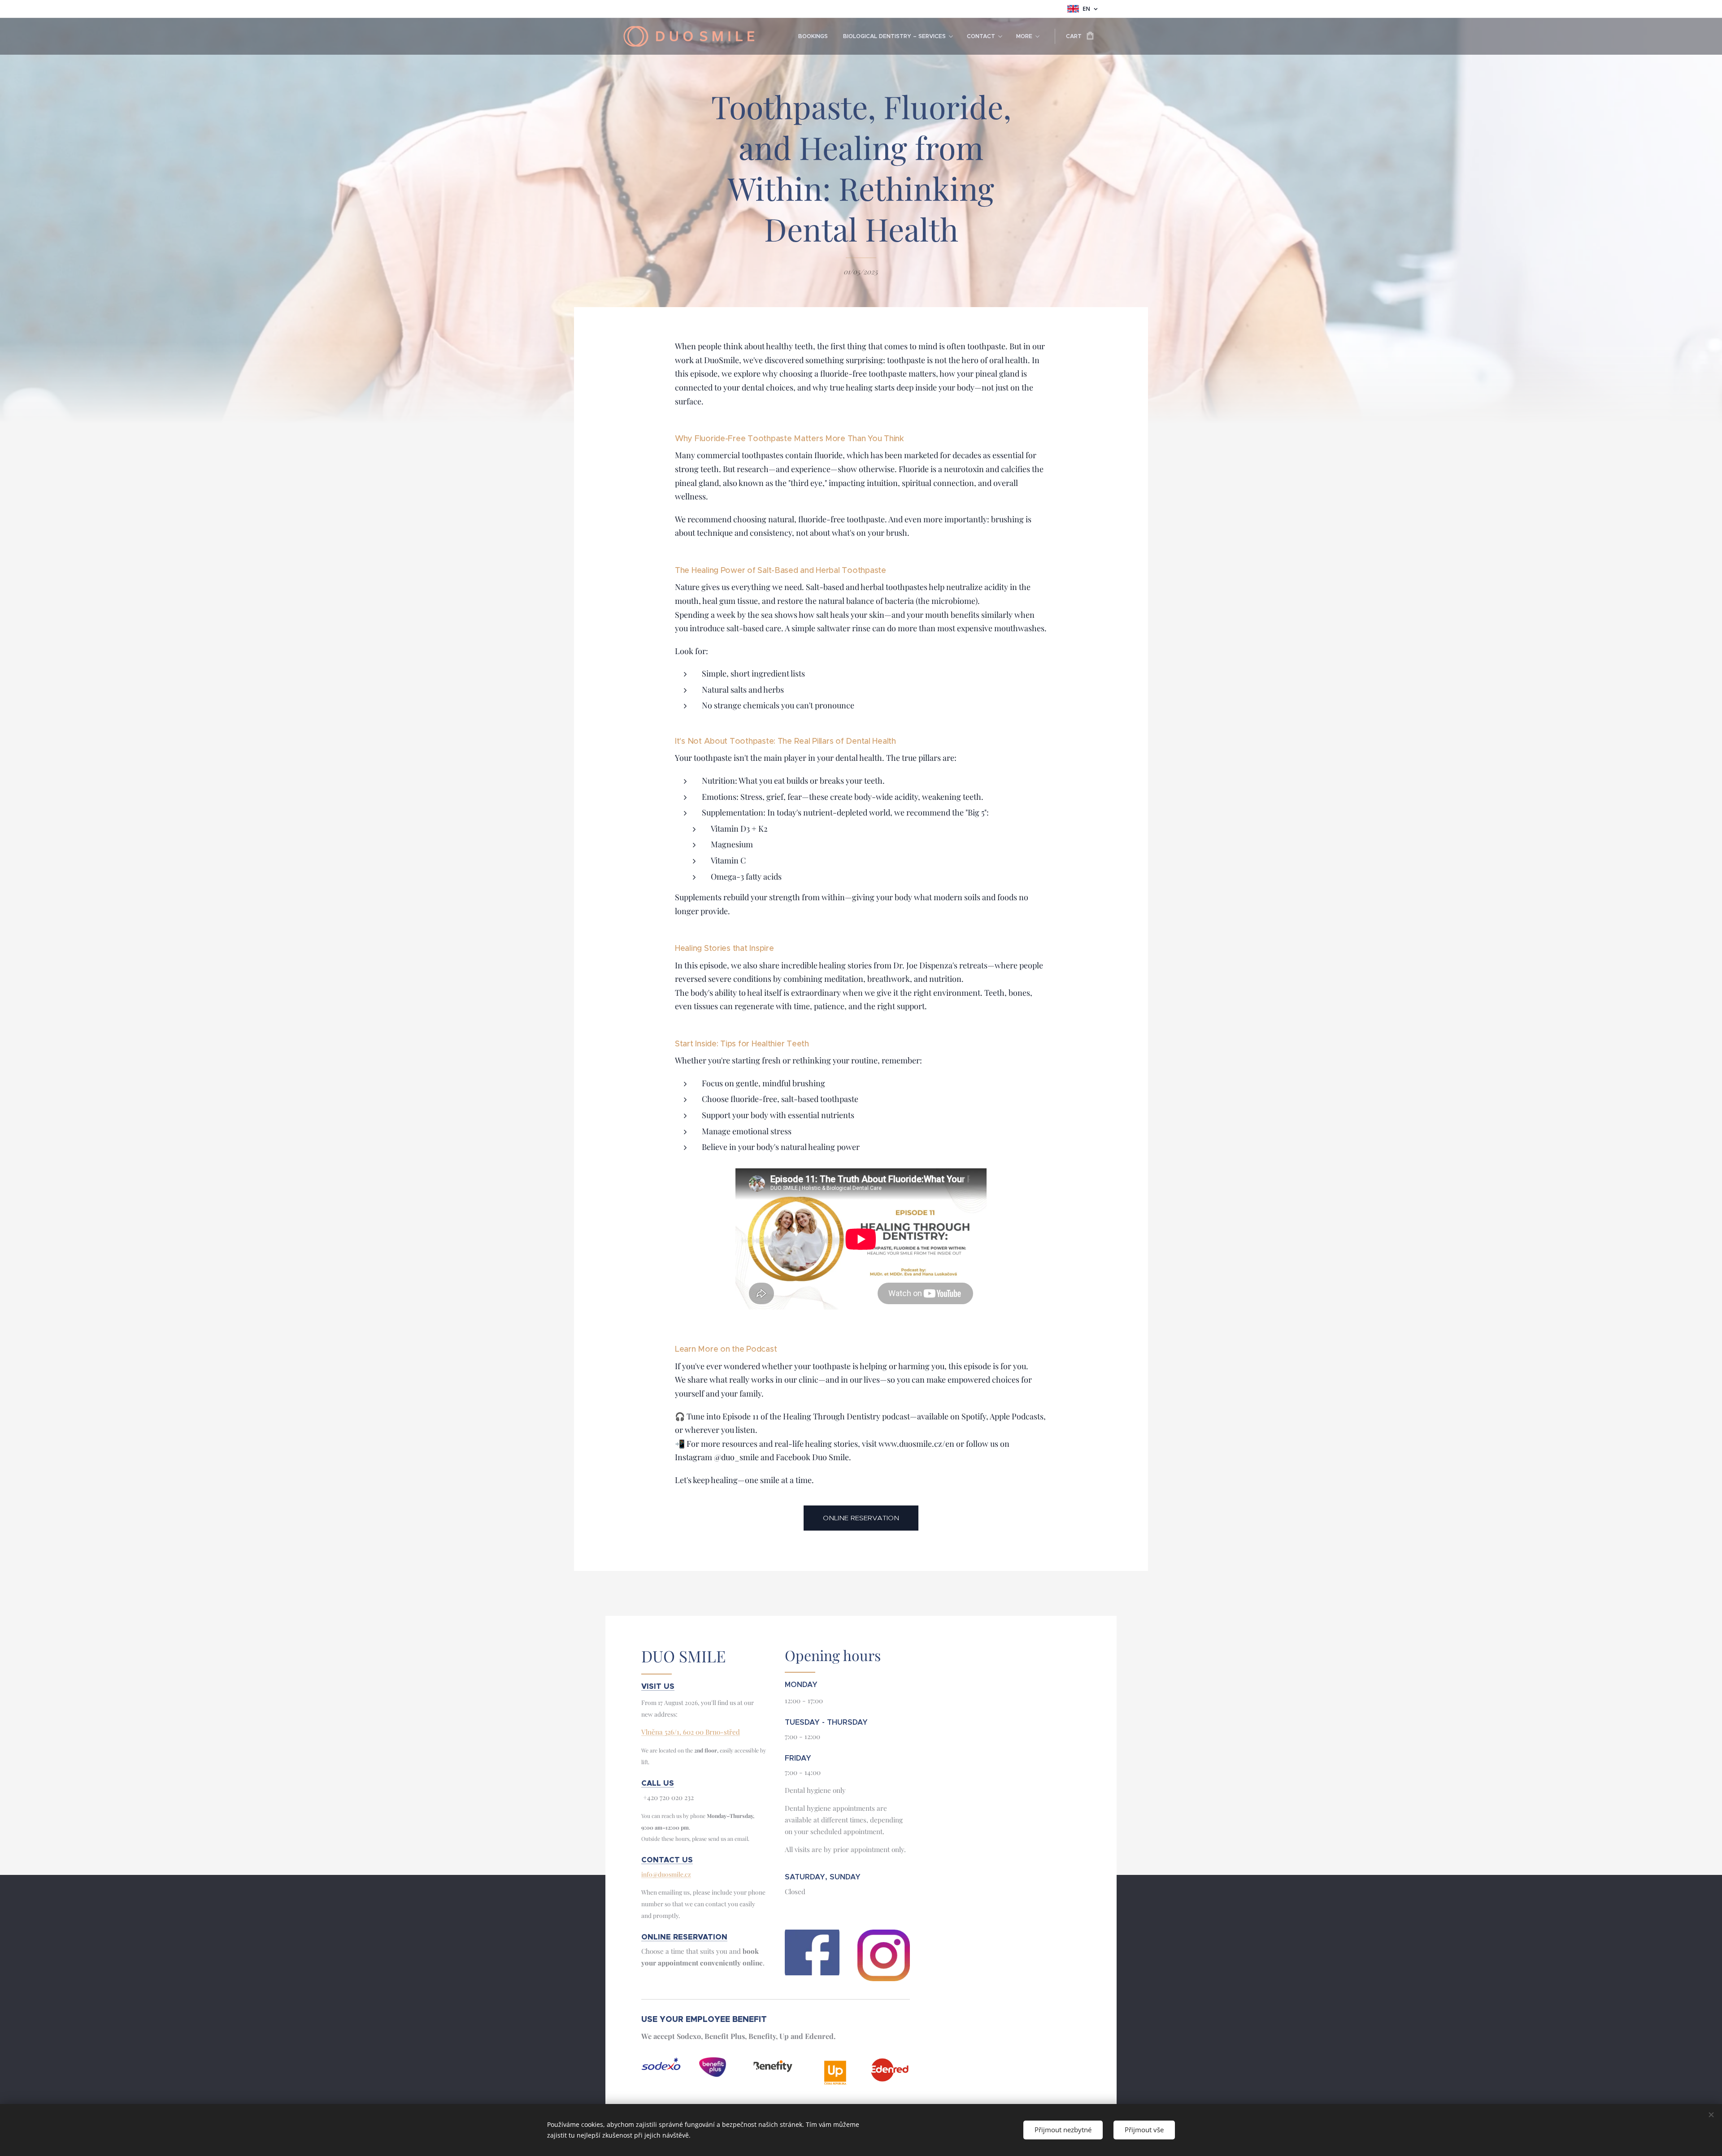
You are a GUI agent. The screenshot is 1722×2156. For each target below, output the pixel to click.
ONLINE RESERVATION (684, 1937)
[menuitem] (813, 36)
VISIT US (658, 1686)
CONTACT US (667, 1860)
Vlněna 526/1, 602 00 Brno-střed (691, 1732)
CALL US (658, 1783)
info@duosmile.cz (666, 1874)
